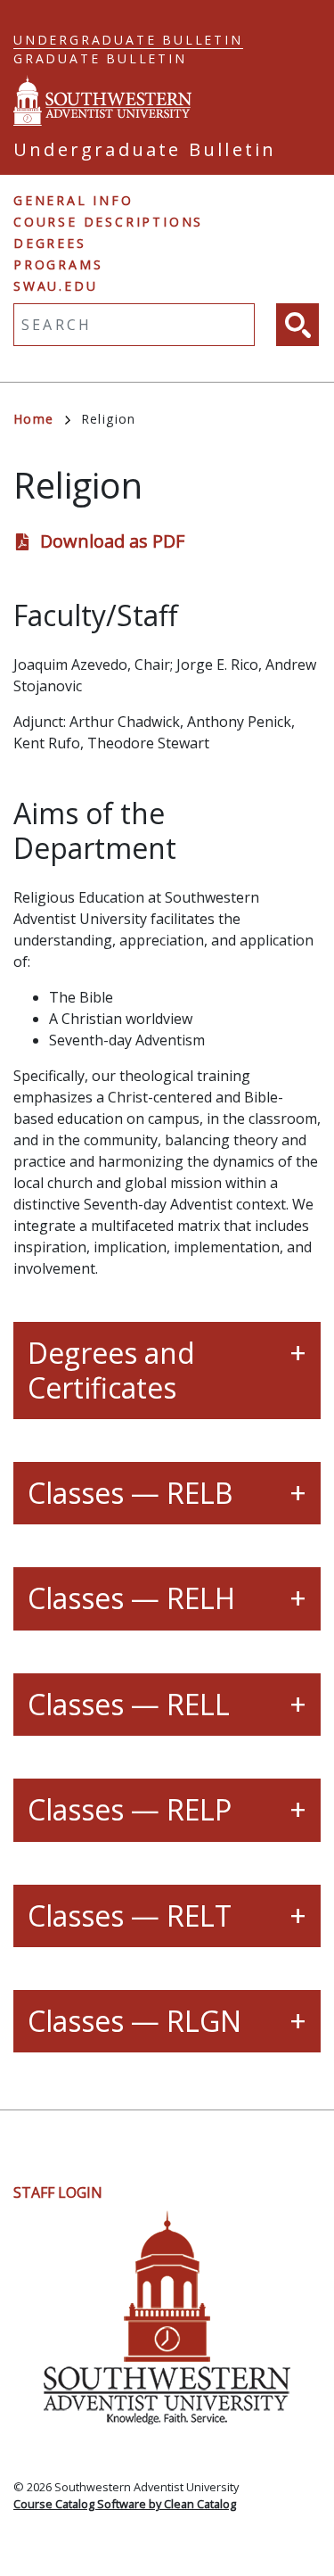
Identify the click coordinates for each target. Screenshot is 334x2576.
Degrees (50, 243)
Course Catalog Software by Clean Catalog (125, 2504)
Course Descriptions (108, 222)
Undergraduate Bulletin (128, 40)
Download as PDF (112, 541)
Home (34, 419)
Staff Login (58, 2192)
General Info (73, 200)
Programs (58, 264)
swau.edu (55, 286)
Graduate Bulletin (100, 58)
